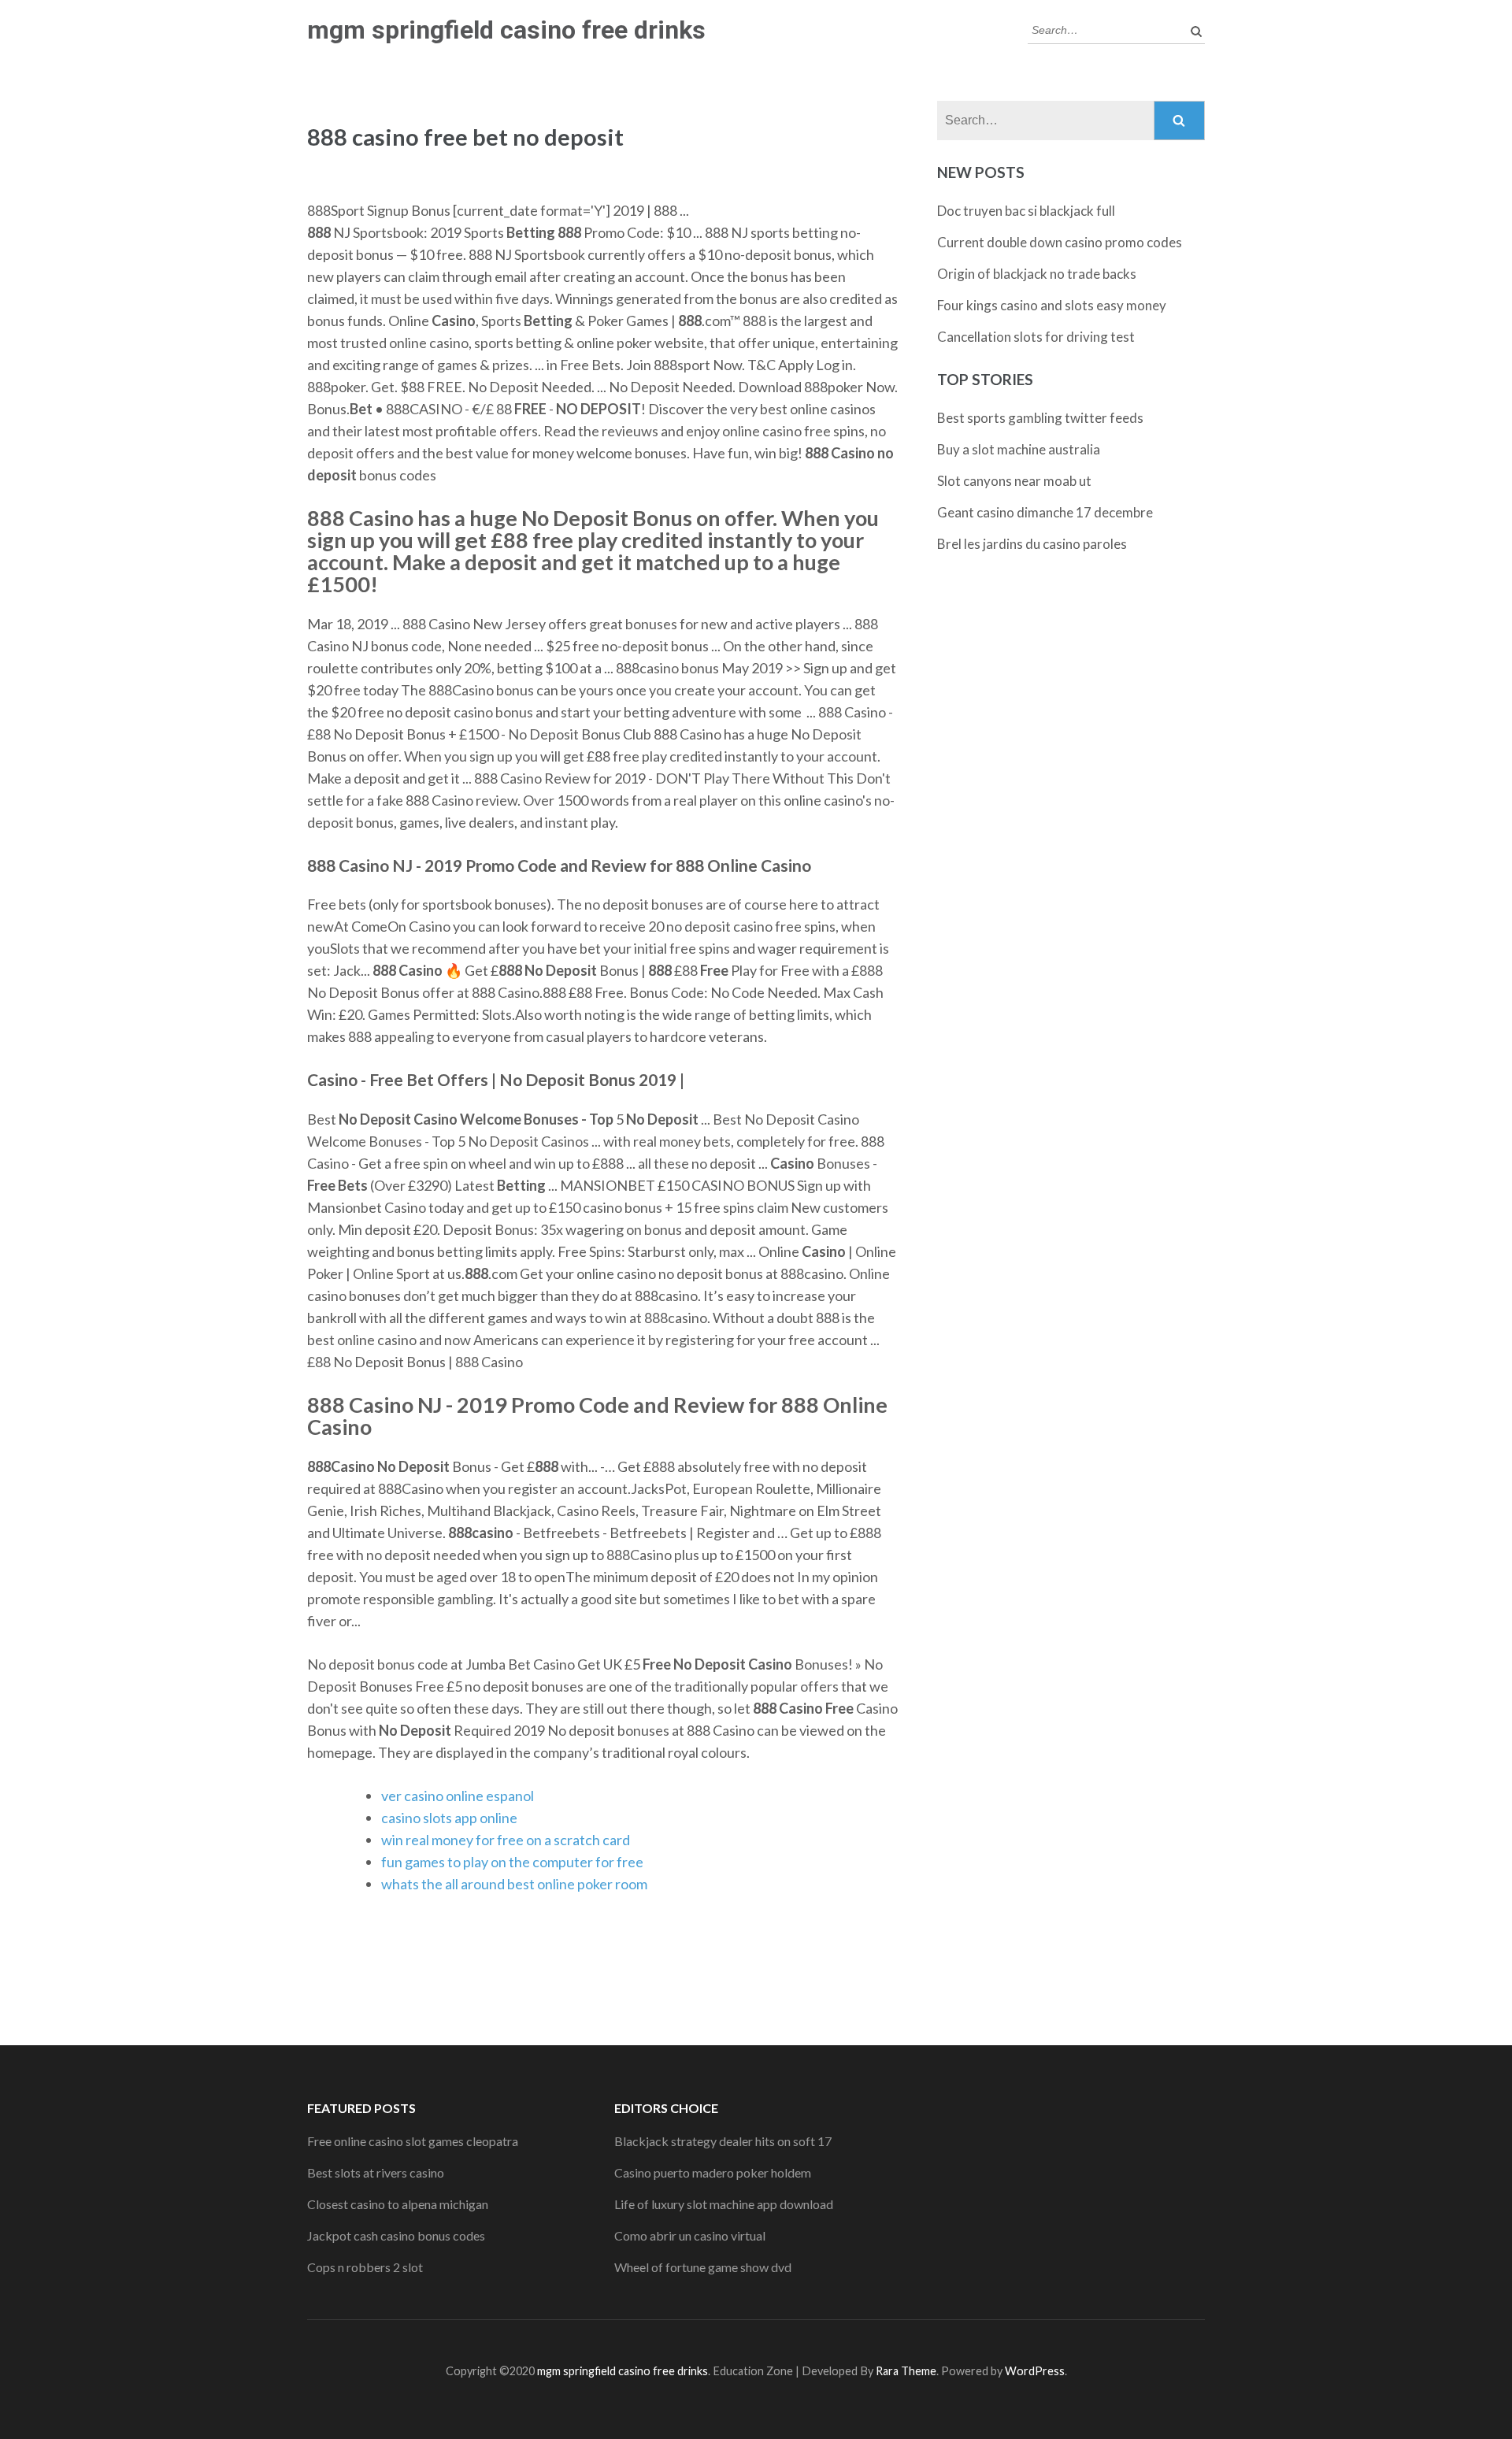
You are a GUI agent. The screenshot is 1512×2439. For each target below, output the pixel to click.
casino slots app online (449, 1818)
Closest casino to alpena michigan (398, 2204)
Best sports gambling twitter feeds (1040, 418)
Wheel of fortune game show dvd (703, 2267)
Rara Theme (906, 2371)
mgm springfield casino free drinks (506, 30)
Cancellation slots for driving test (1036, 337)
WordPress (1035, 2371)
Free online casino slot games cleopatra (413, 2141)
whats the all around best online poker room (514, 1884)
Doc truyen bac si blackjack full (1026, 211)
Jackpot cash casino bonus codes (396, 2235)
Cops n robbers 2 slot (365, 2267)
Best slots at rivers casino (376, 2172)
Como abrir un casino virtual (690, 2235)
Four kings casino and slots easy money (1052, 305)
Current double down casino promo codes (1060, 242)
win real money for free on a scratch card (506, 1840)
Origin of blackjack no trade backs (1037, 274)
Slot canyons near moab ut (1014, 481)
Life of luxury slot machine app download (724, 2204)
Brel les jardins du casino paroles (1032, 544)
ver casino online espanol (458, 1796)
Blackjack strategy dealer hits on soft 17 (723, 2141)
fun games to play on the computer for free (512, 1862)
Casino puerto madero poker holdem (713, 2172)
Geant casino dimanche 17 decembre (1045, 512)
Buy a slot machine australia (1019, 449)
